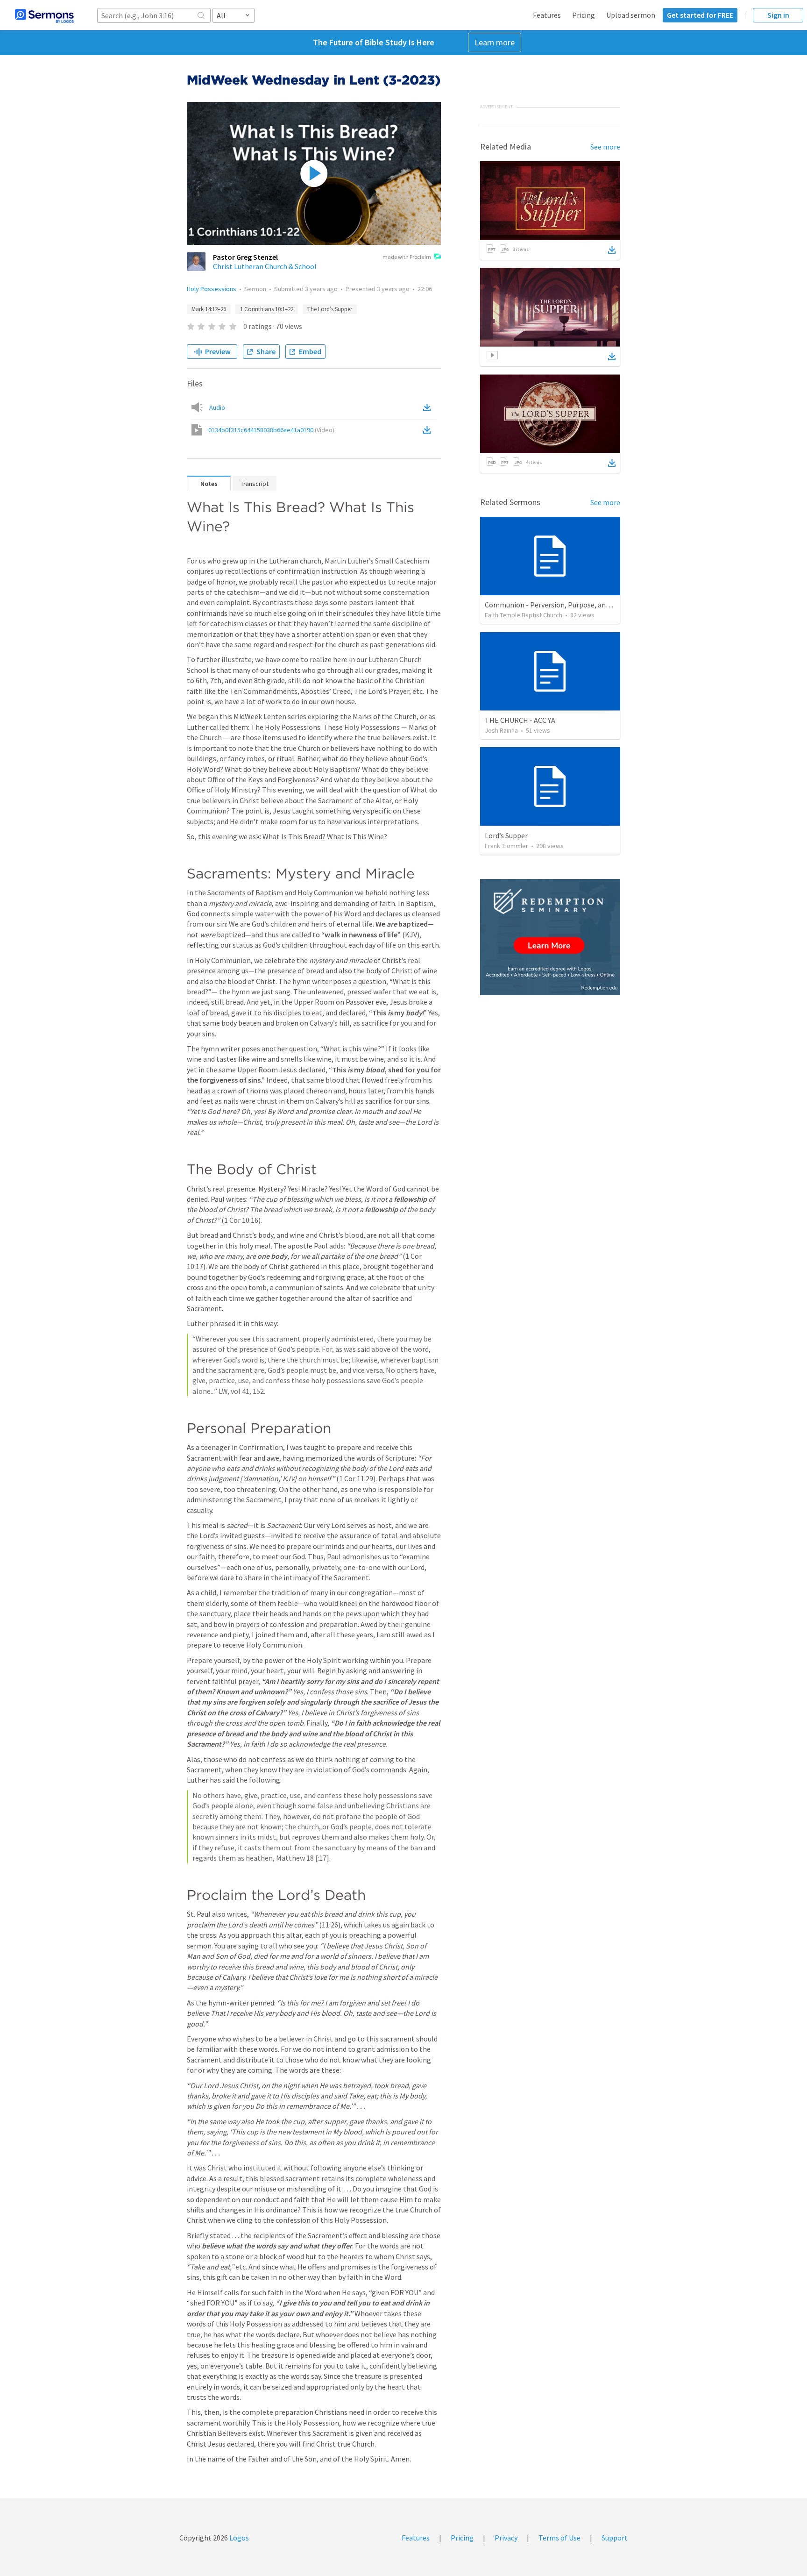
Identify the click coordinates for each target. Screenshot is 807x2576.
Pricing (584, 15)
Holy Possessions (212, 289)
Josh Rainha (501, 730)
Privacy (506, 2538)
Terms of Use (559, 2538)
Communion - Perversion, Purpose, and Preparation (567, 605)
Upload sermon (631, 15)
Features (547, 15)
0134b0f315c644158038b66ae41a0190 (271, 430)
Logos (238, 2538)
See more (605, 147)
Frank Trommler (506, 846)
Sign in (778, 15)
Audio (217, 407)
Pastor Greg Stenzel (245, 257)
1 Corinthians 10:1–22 (267, 309)
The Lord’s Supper (330, 309)
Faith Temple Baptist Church (524, 615)
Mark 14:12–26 (209, 309)
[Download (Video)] (429, 430)
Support (615, 2538)
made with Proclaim (407, 257)
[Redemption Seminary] (550, 937)
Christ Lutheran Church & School (265, 266)
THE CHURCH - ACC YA (520, 720)
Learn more (495, 42)
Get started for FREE (700, 15)
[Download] (612, 250)
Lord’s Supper (506, 835)
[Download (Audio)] (429, 407)
